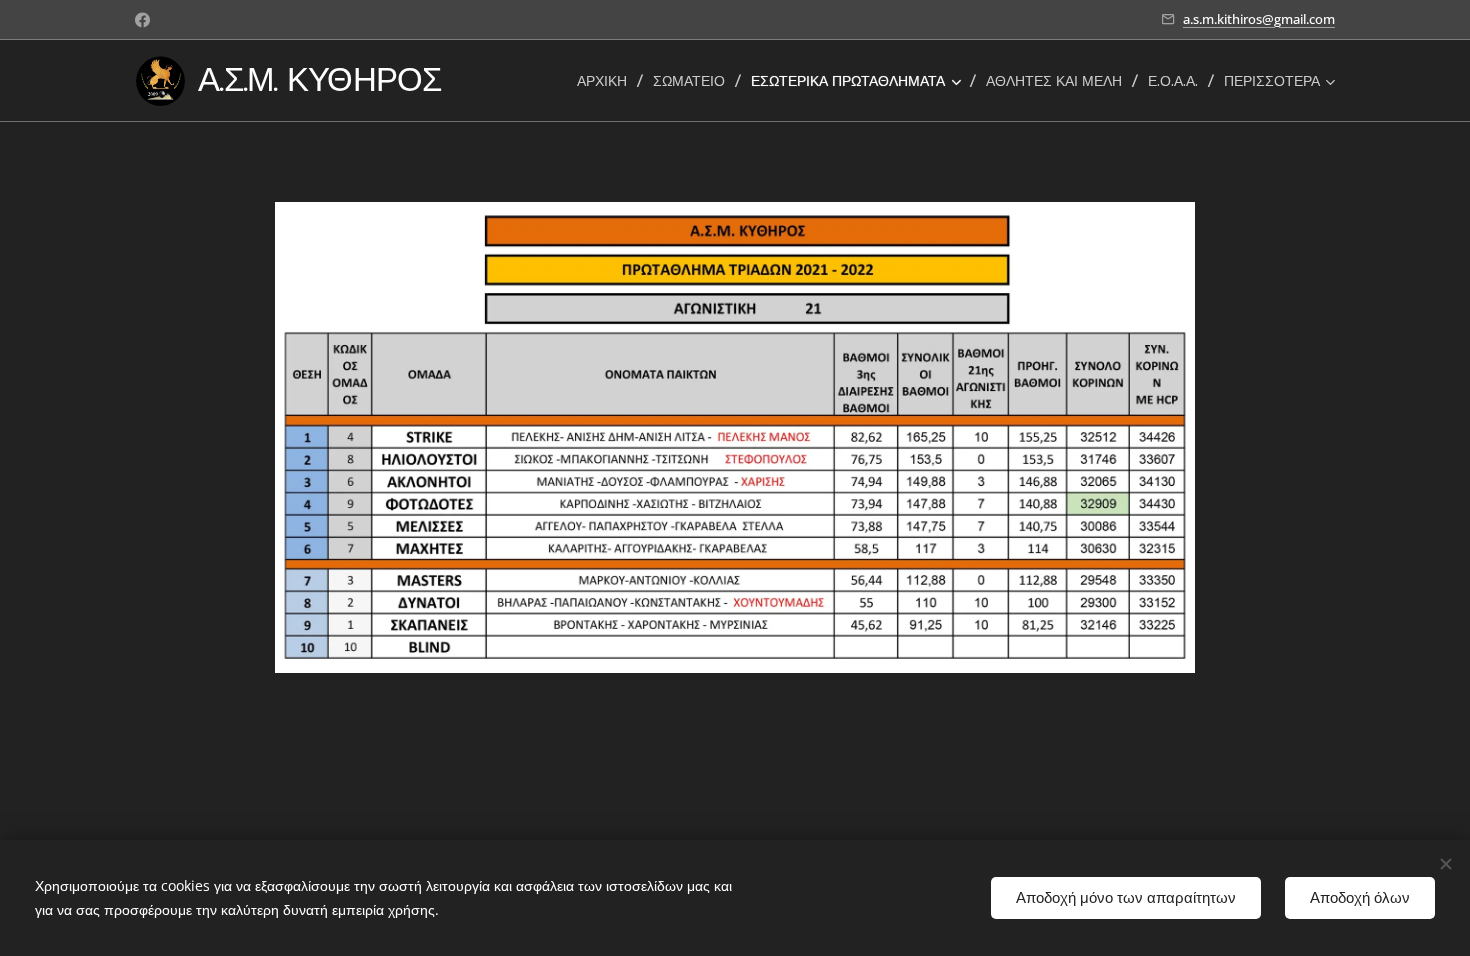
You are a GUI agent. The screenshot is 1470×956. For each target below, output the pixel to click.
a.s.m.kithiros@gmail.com (1259, 19)
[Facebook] (142, 20)
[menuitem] (607, 81)
